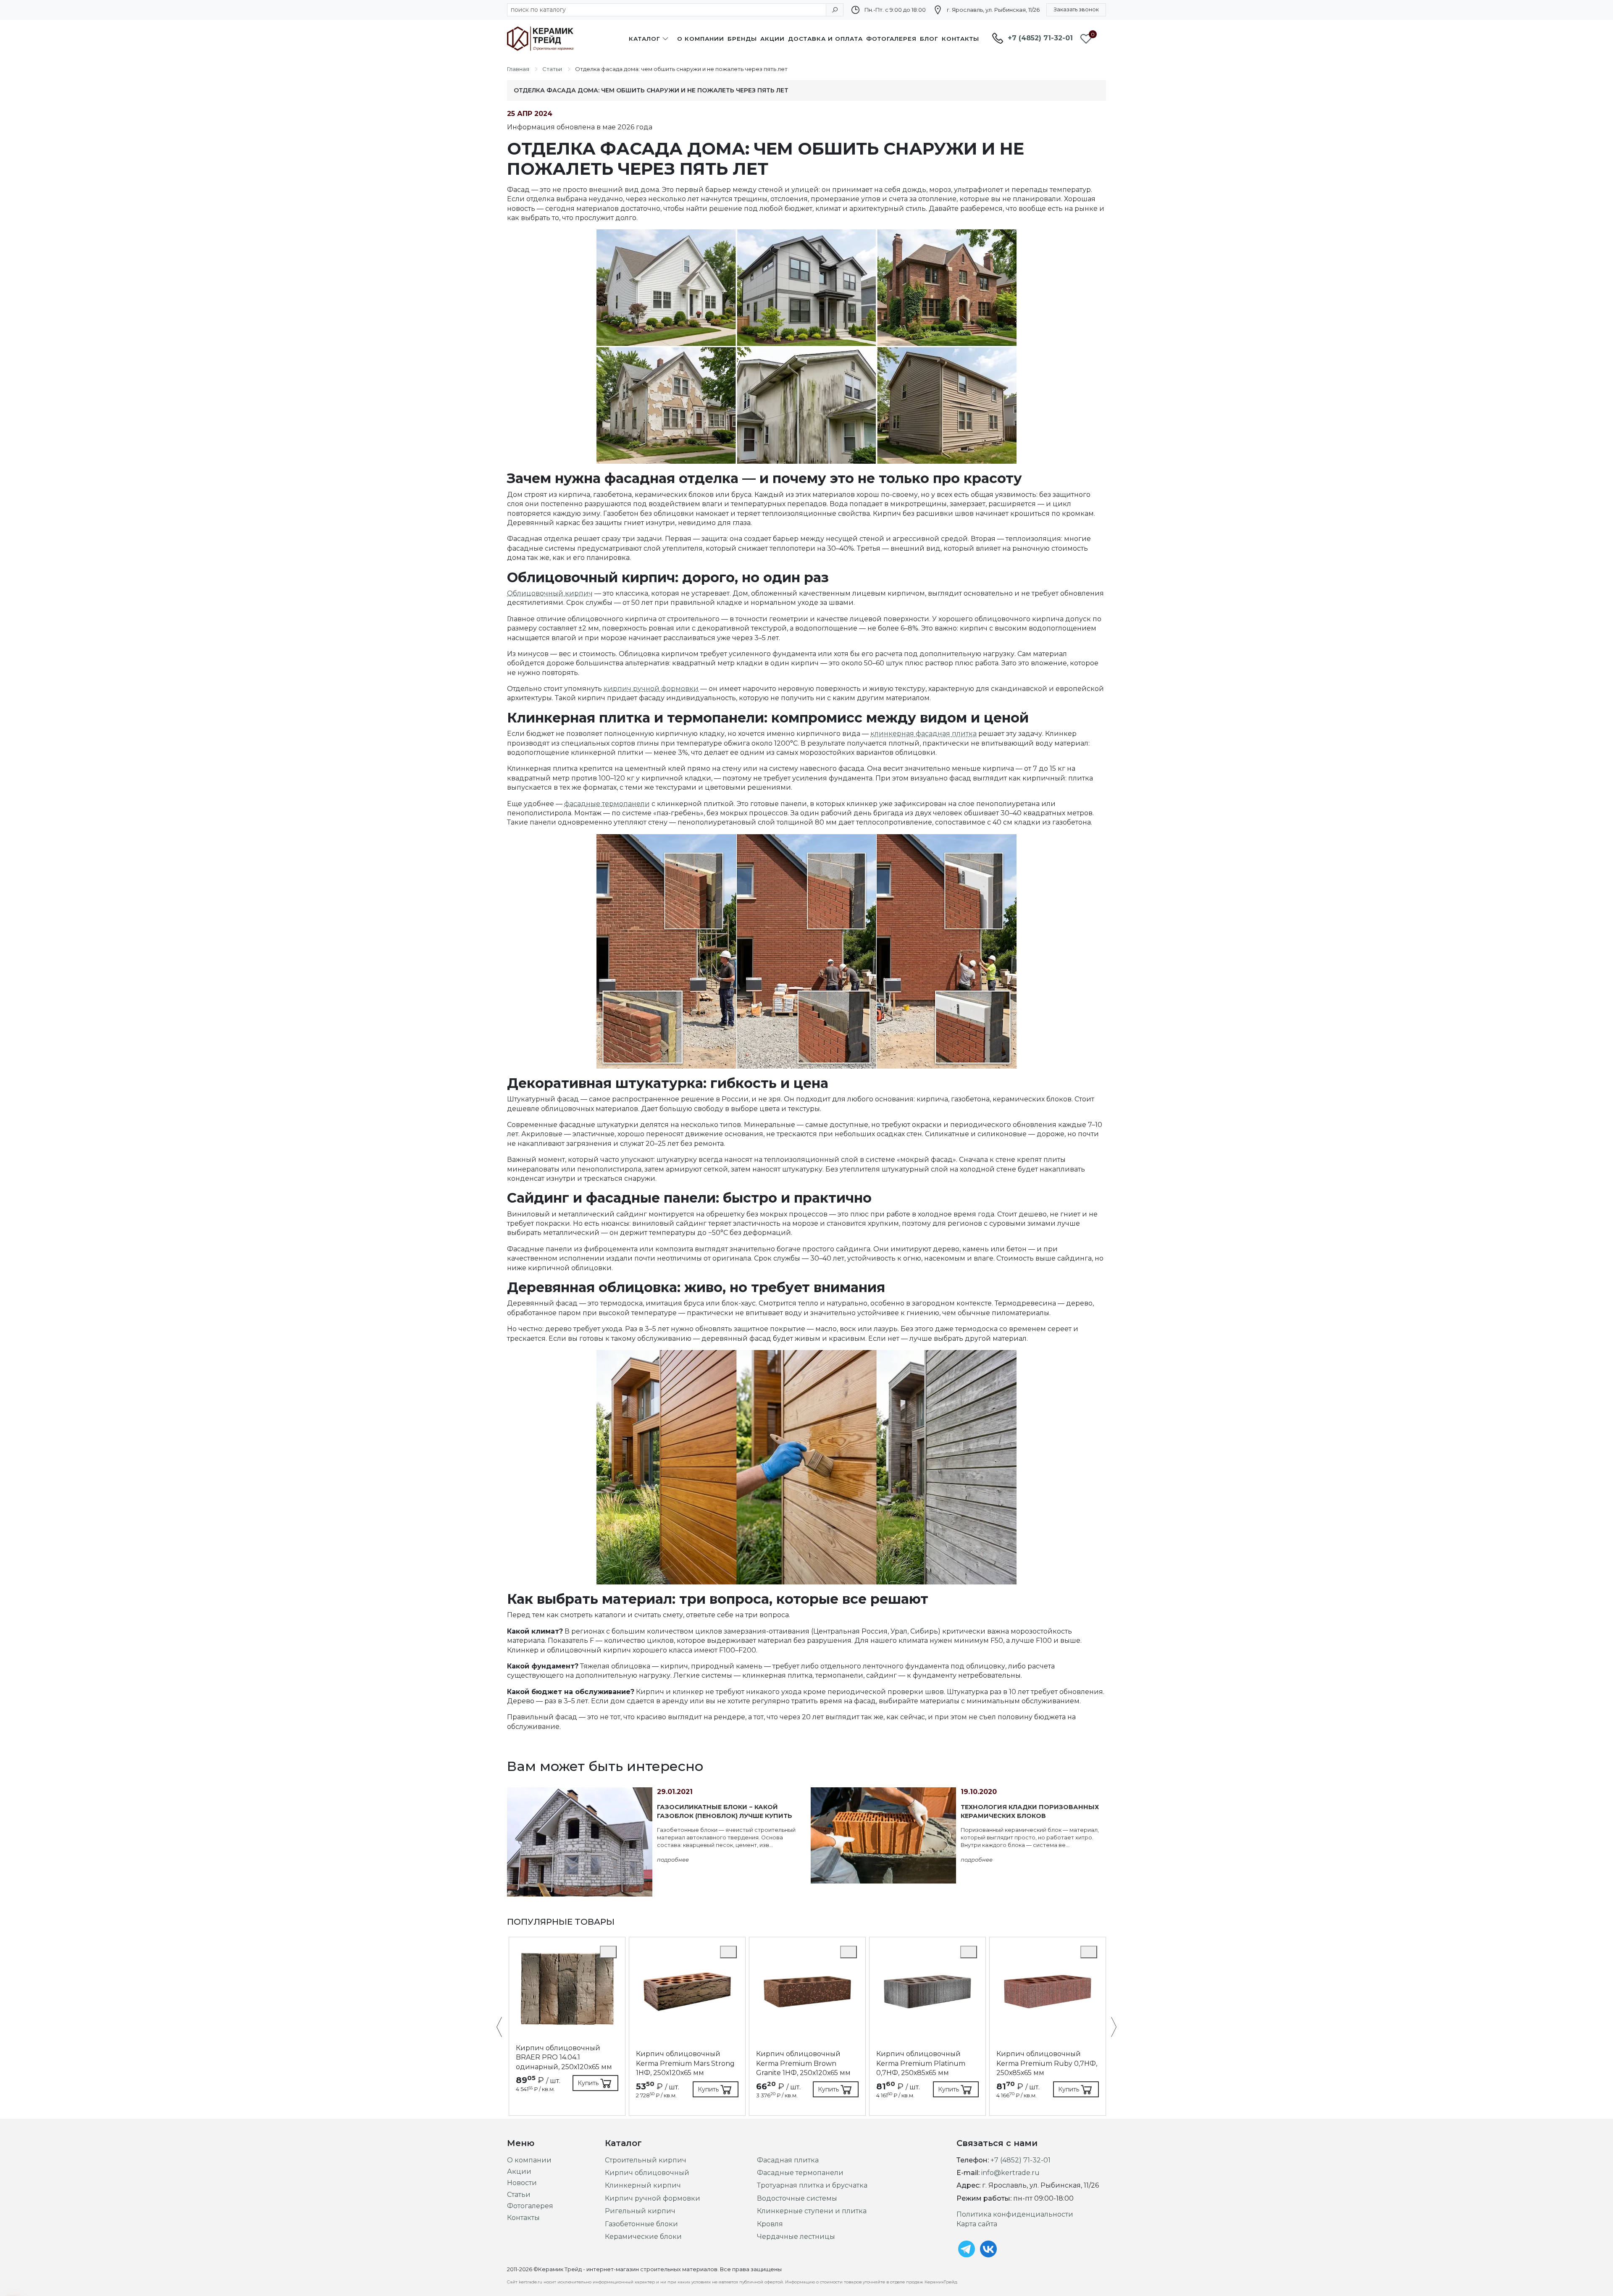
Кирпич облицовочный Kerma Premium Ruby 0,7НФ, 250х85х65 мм (1047, 2063)
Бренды (742, 39)
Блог (929, 39)
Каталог (645, 39)
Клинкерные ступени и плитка (812, 2211)
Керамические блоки (643, 2237)
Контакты (960, 39)
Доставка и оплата (825, 39)
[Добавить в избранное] (608, 1952)
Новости (522, 2183)
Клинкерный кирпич (643, 2185)
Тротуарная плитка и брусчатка (812, 2185)
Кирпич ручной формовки (653, 2198)
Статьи (519, 2195)
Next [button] (1110, 2028)
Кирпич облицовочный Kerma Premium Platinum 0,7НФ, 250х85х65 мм (921, 2063)
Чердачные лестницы (796, 2237)
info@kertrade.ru (1010, 2173)
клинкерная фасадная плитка (923, 734)
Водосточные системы (797, 2198)
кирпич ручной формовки (651, 689)
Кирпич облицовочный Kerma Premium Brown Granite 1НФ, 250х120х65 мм (803, 2063)
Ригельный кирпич (640, 2211)
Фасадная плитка (788, 2160)
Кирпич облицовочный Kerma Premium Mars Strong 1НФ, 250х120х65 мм (685, 2063)
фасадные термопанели (607, 804)
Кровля (770, 2224)
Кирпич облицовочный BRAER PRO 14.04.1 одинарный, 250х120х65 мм (564, 2057)
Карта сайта (977, 2224)
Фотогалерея (891, 39)
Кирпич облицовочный (647, 2173)
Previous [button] (503, 2028)
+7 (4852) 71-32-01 (1040, 38)
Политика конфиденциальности (1015, 2214)
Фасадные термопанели (800, 2173)
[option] (567, 2027)
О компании (701, 39)
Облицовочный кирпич (550, 593)
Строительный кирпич (646, 2160)
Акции (772, 39)
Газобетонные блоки (641, 2224)
